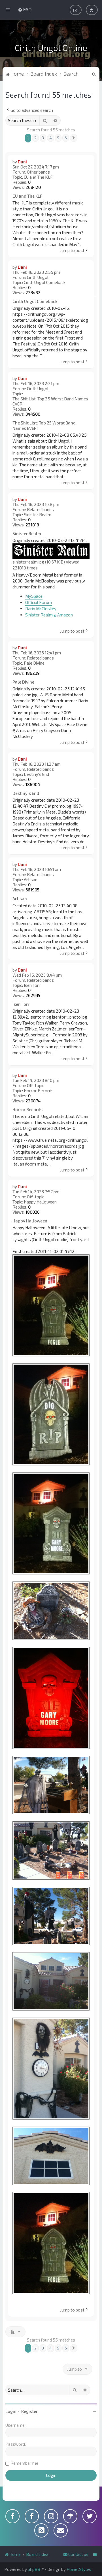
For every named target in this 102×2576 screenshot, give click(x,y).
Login (11, 2411)
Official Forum (39, 602)
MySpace (34, 596)
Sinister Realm (38, 515)
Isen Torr (32, 985)
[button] (74, 138)
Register (29, 2411)
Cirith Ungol (38, 277)
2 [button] (35, 138)
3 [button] (43, 138)
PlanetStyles (79, 2569)
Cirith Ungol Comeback (45, 282)
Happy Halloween (40, 1202)
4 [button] (51, 138)
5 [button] (58, 138)
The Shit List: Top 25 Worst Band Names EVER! (50, 401)
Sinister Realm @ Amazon (49, 615)
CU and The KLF (38, 177)
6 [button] (66, 138)
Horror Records (39, 1090)
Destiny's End (36, 774)
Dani (22, 162)
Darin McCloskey (41, 609)
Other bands (38, 172)
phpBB (34, 2569)
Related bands (40, 509)
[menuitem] (25, 9)
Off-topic (36, 1085)
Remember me (24, 2463)
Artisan (31, 880)
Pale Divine (34, 663)
